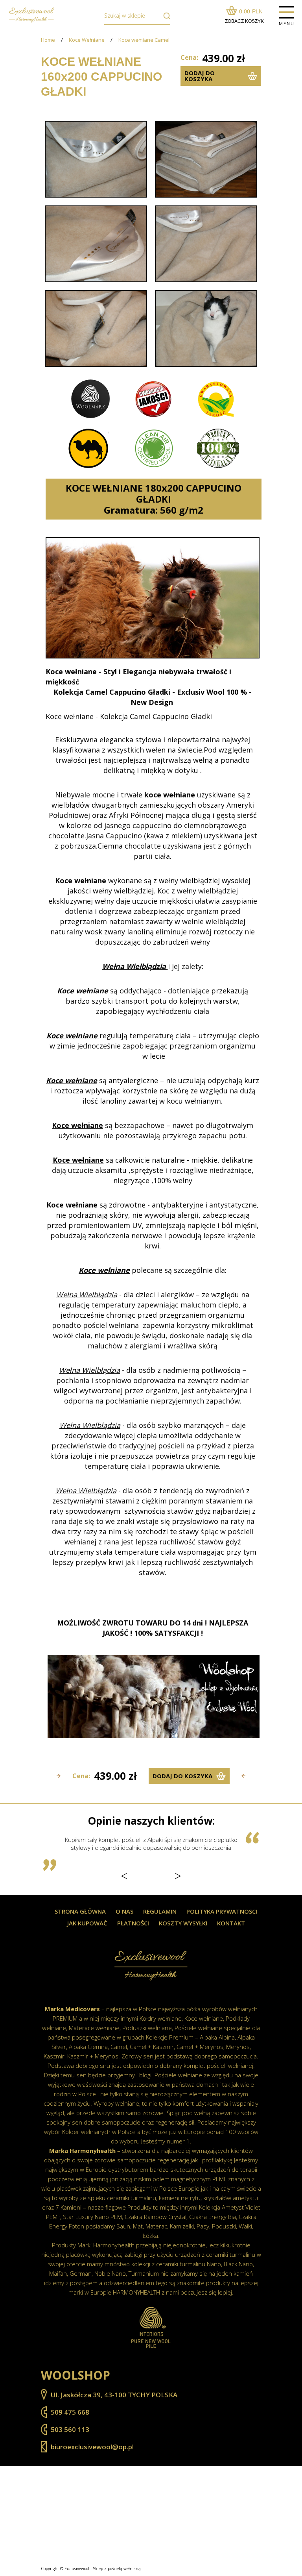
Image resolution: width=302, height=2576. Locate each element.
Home (48, 40)
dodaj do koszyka (200, 76)
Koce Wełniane (87, 40)
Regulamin (160, 1911)
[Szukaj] (165, 16)
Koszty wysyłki (183, 1923)
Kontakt (231, 1923)
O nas (124, 1911)
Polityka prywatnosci (222, 1911)
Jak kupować (87, 1923)
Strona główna (80, 1911)
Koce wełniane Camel (144, 40)
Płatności (133, 1923)
